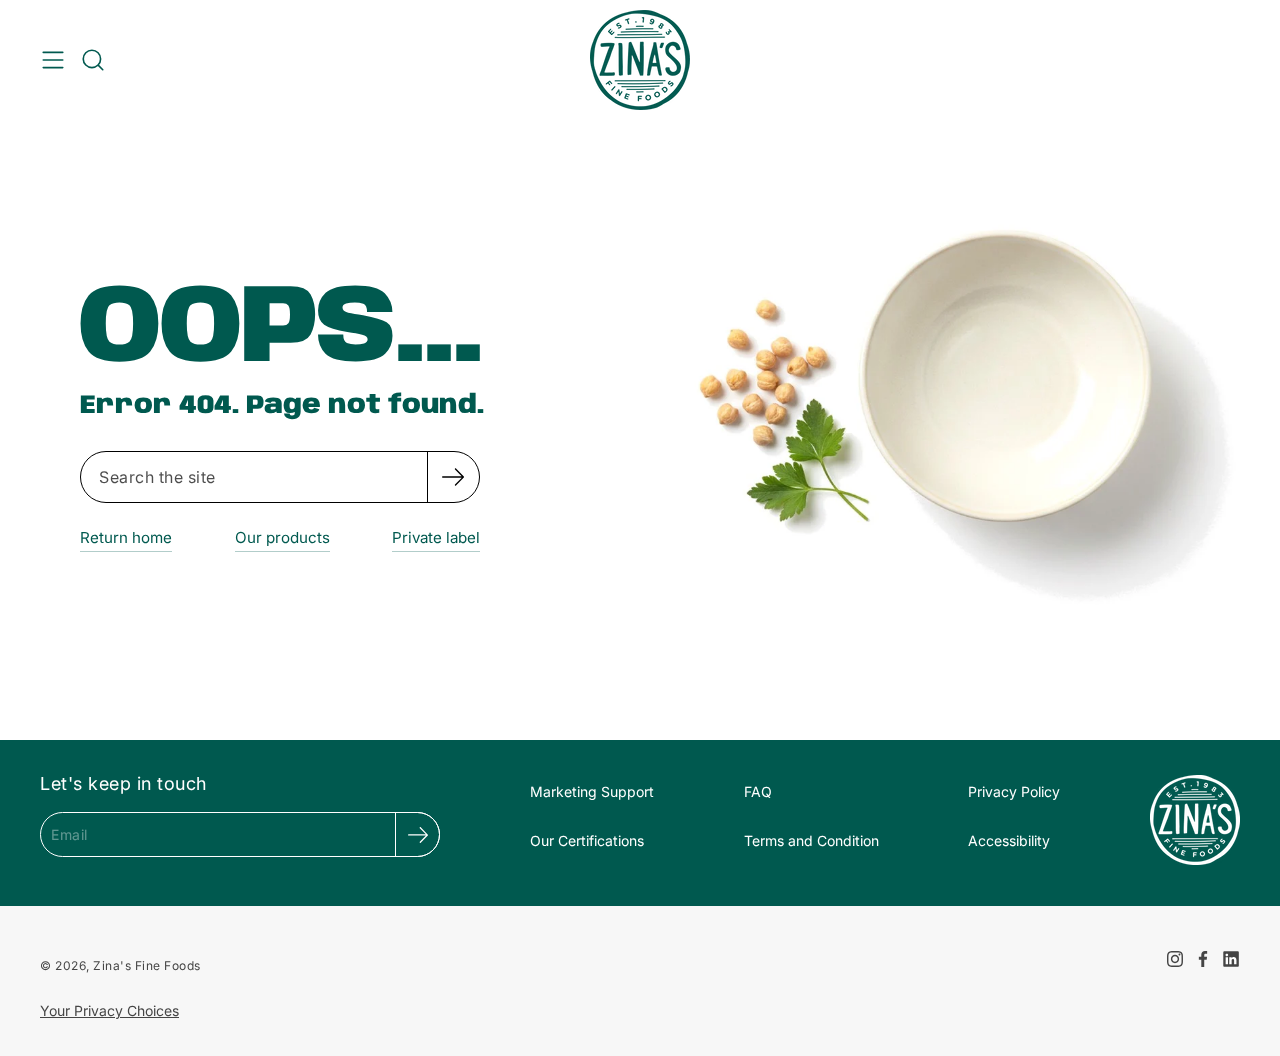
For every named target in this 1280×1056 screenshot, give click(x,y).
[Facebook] (1203, 959)
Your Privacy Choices (109, 1010)
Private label (436, 537)
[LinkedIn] (1231, 959)
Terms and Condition (811, 840)
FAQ (758, 791)
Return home (126, 537)
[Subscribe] (417, 834)
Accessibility (1009, 840)
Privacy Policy (1014, 791)
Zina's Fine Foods (147, 965)
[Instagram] (1175, 959)
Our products (282, 537)
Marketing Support (592, 791)
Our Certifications (587, 840)
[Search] (453, 477)
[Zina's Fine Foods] (640, 60)
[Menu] (53, 60)
